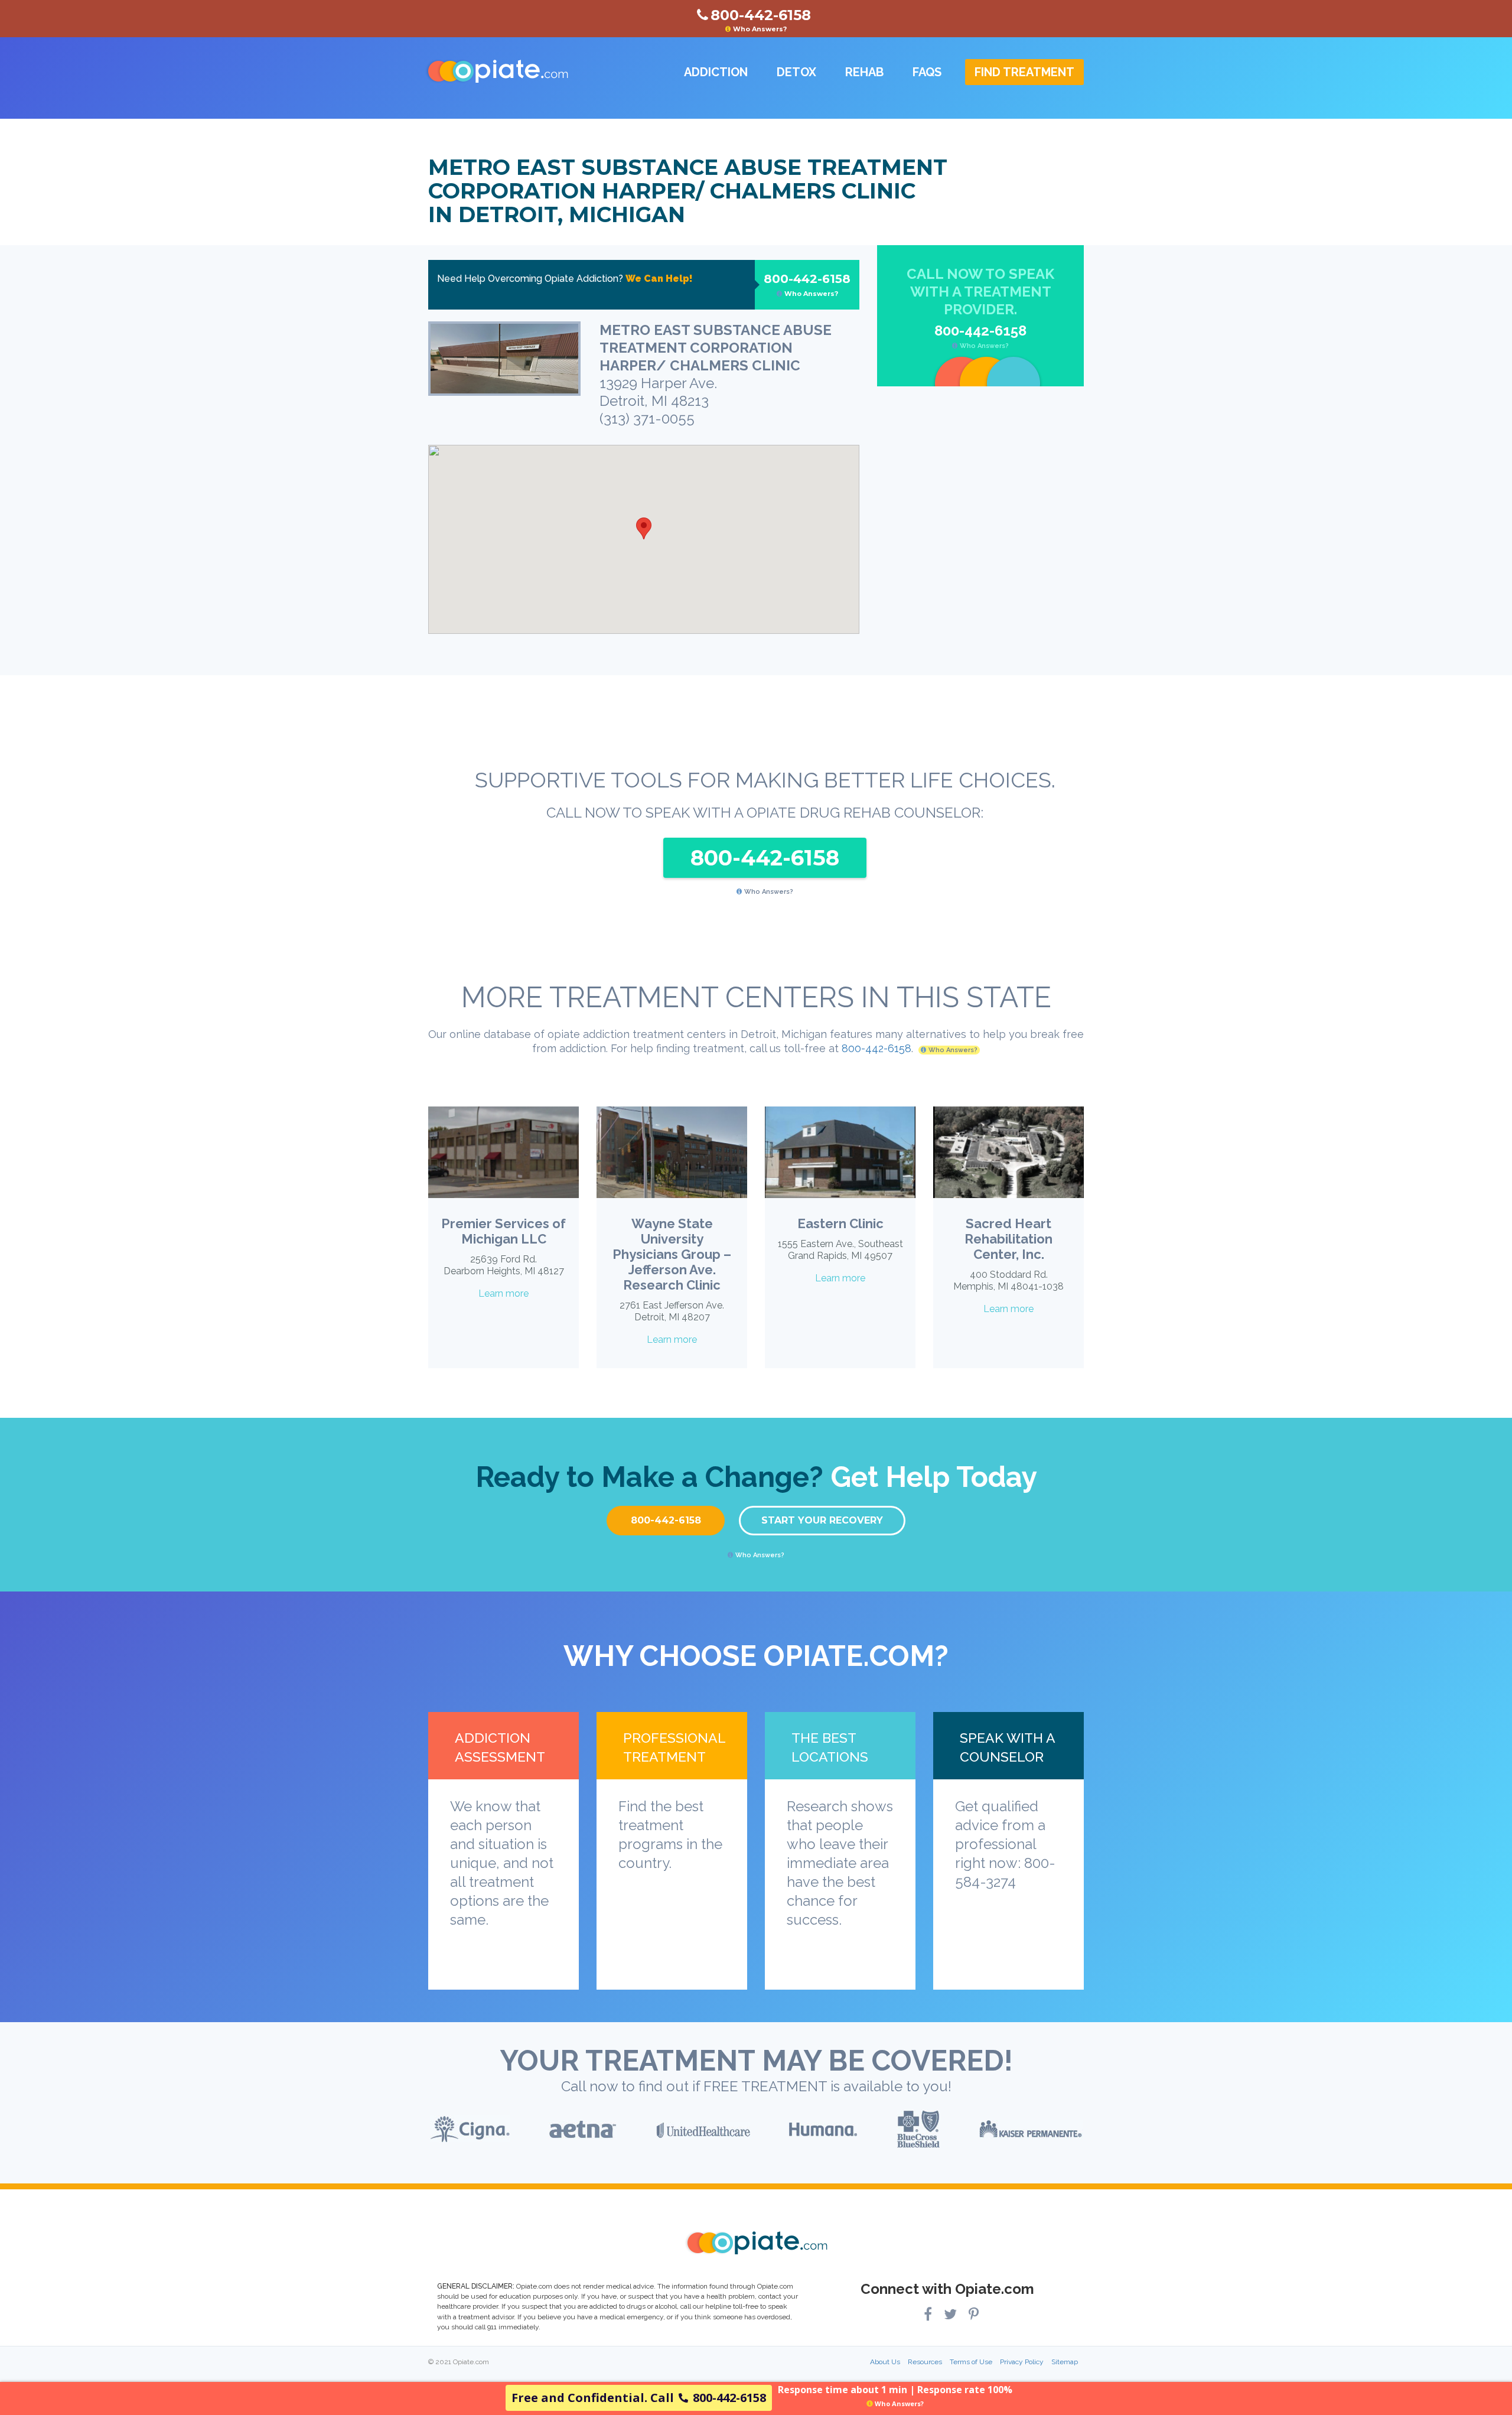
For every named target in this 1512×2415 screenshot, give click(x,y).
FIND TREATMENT (1024, 72)
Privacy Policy (1022, 2362)
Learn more (504, 1293)
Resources (925, 2362)
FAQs (927, 72)
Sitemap (1065, 2362)
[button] (644, 528)
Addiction (716, 72)
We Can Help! (659, 279)
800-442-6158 (807, 285)
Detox (796, 72)
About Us (885, 2362)
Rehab (864, 72)
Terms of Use (971, 2362)
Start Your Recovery (822, 1520)
